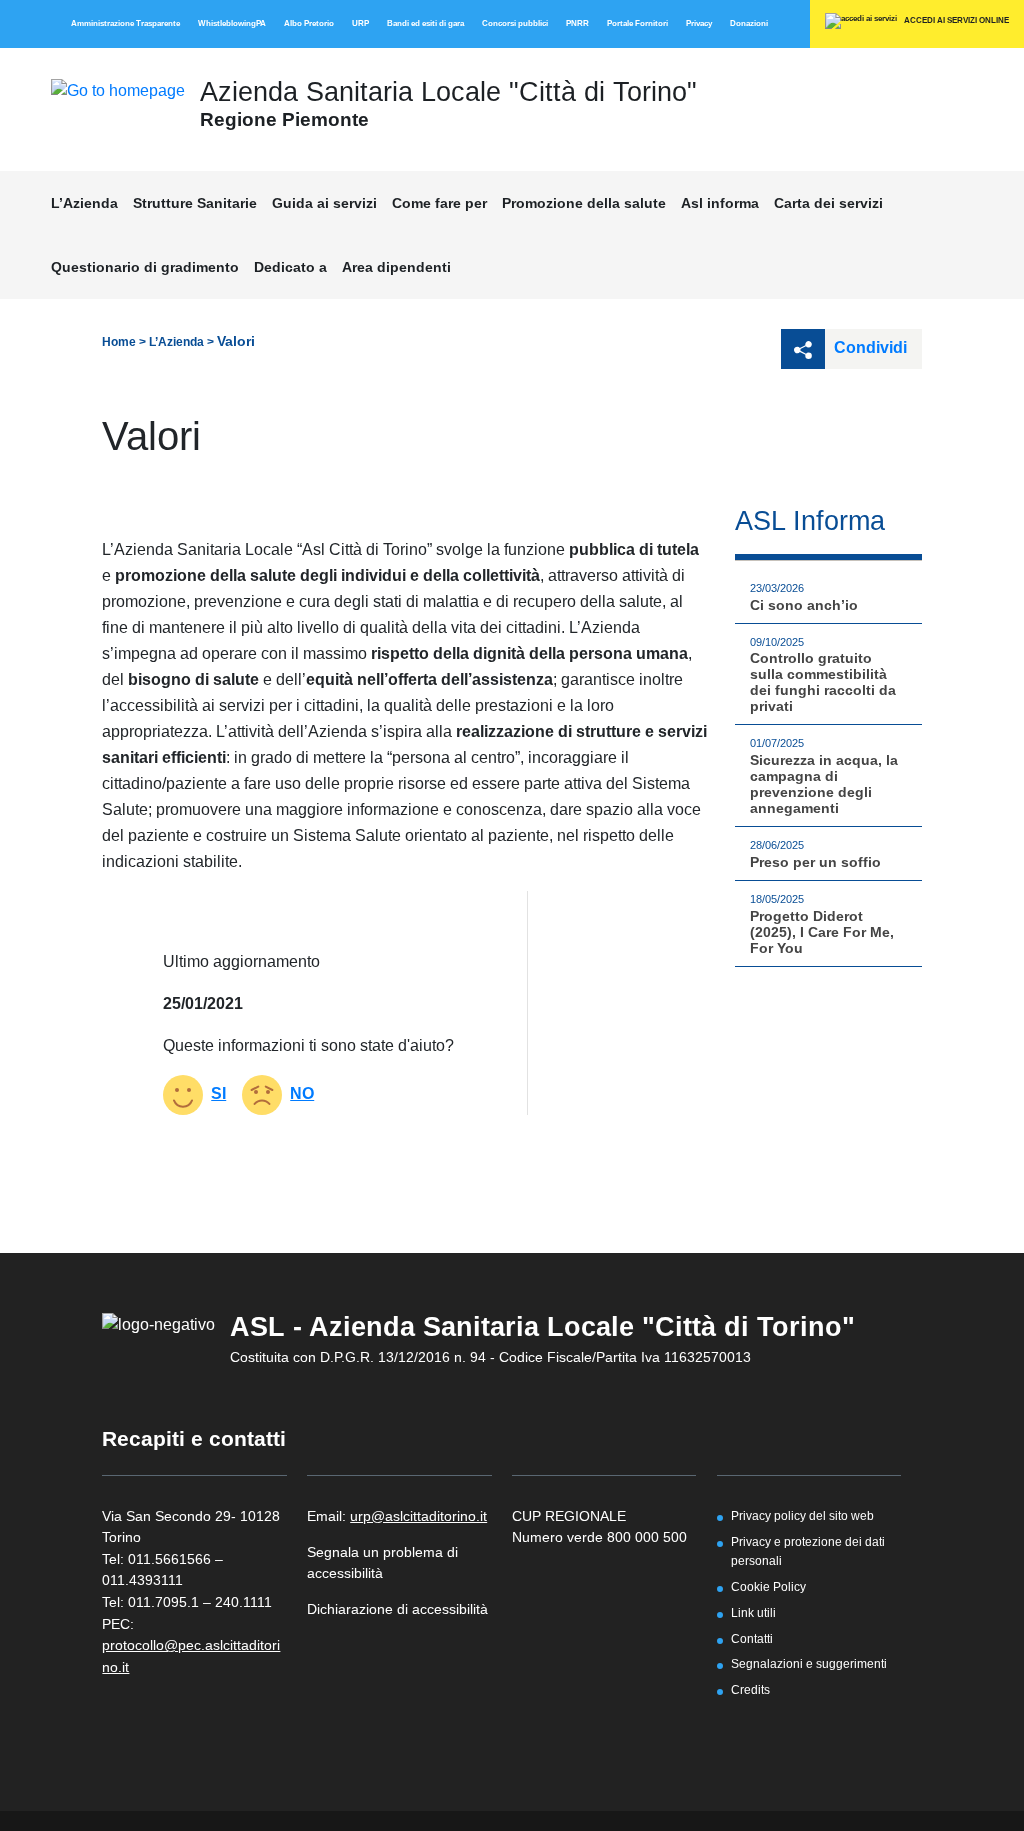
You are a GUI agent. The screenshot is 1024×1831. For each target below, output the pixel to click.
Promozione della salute (584, 203)
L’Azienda (84, 203)
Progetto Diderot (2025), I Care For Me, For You (822, 932)
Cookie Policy (768, 1586)
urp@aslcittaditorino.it (418, 1516)
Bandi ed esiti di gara (425, 23)
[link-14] (118, 89)
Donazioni (749, 23)
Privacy (699, 23)
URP (360, 23)
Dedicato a (290, 267)
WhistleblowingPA (232, 23)
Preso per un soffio (815, 862)
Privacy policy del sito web (802, 1515)
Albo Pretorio (309, 23)
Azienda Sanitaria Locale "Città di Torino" (448, 91)
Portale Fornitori (637, 23)
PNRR (577, 23)
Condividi (868, 347)
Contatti (752, 1638)
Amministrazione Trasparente (125, 23)
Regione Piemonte (284, 119)
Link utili (753, 1612)
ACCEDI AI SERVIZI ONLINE (955, 20)
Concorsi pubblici (515, 23)
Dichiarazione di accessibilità (397, 1609)
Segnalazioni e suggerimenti (809, 1663)
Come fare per (439, 203)
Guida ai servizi (324, 203)
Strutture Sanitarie (195, 203)
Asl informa (720, 203)
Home (119, 342)
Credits (750, 1689)
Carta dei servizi (828, 203)
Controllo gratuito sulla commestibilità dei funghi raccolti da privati (823, 682)
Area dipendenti (396, 267)
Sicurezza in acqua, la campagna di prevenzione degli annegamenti (824, 784)
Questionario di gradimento (145, 267)
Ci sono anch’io (804, 605)
